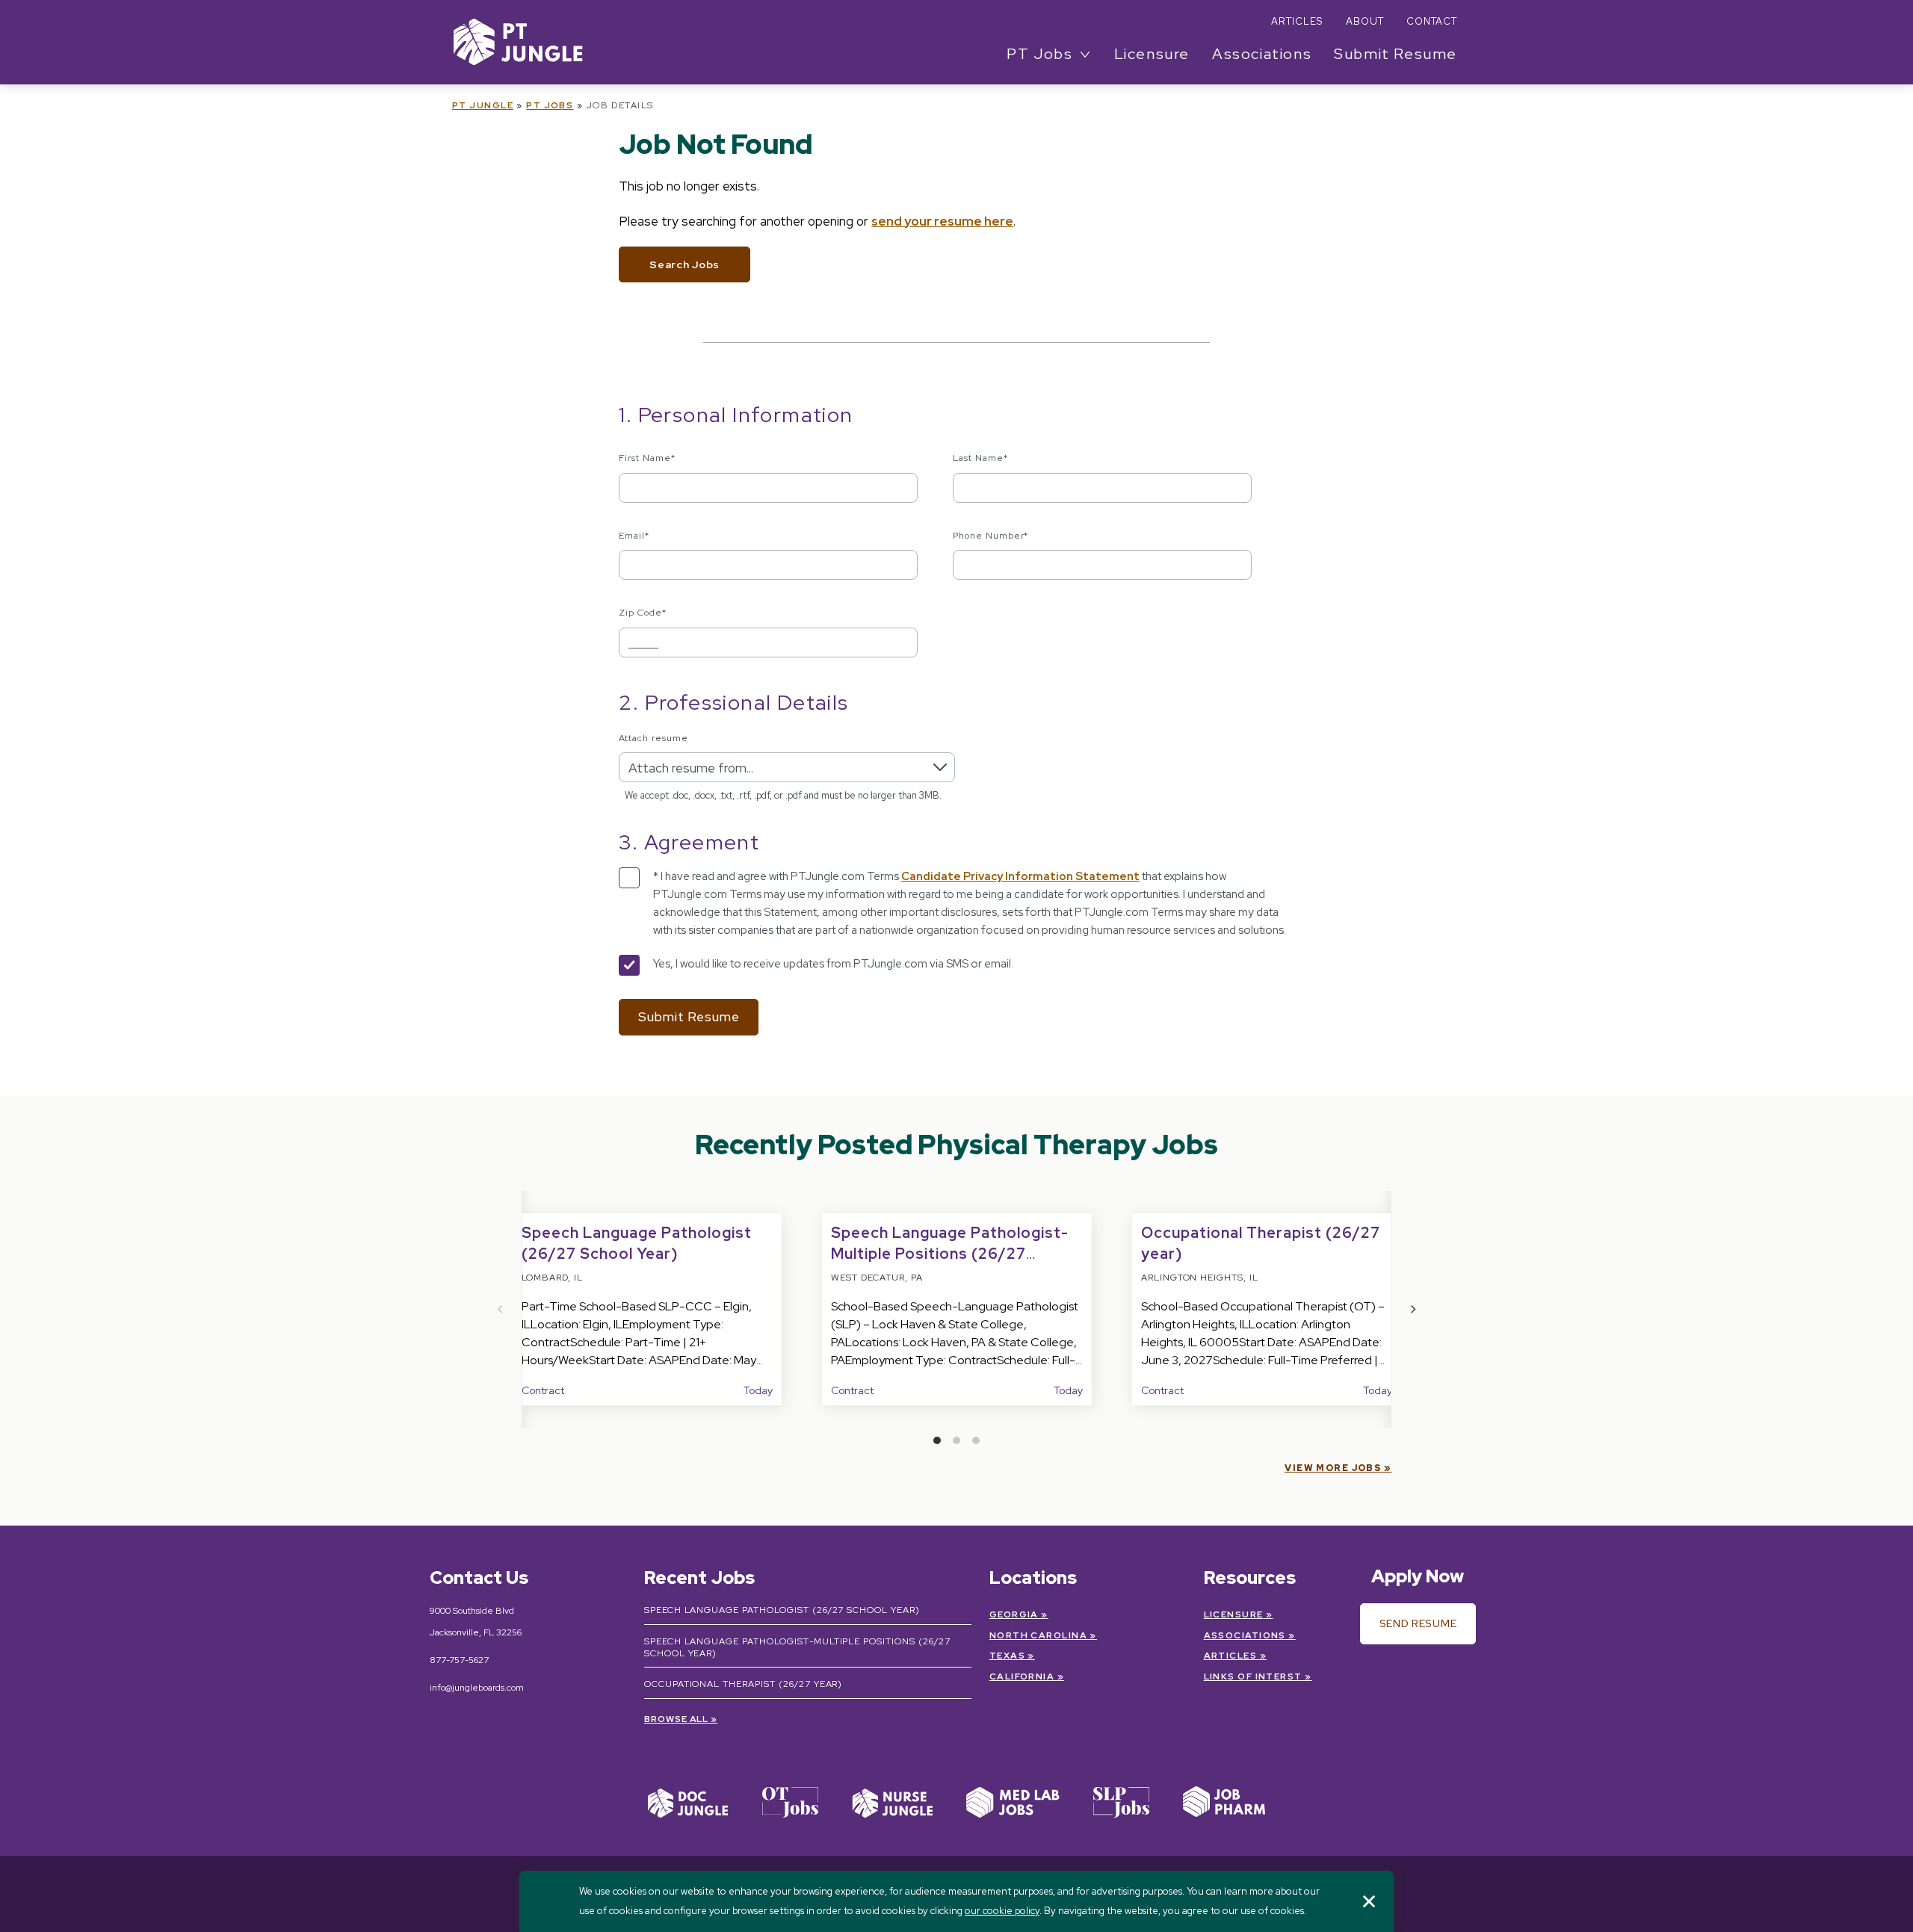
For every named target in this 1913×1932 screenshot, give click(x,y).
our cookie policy (1002, 1911)
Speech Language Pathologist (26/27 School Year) (782, 1610)
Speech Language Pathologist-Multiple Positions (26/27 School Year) (950, 1254)
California (1022, 1676)
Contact (1432, 21)
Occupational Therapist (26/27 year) (744, 1684)
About (1365, 21)
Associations (1262, 54)
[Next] (1412, 1309)
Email (634, 536)
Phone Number (991, 536)
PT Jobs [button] (1039, 54)
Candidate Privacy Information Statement (1020, 876)
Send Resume (1418, 1623)
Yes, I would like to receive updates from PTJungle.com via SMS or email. (833, 964)
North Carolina (1038, 1635)
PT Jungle (483, 105)
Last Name (980, 458)
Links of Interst (1253, 1676)
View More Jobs (1333, 1468)
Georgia (1014, 1614)
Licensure (1152, 54)
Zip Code (643, 613)
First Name (647, 458)
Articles (1297, 21)
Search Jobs (684, 264)
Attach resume (653, 738)
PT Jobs (550, 105)
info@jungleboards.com (477, 1688)
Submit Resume (1396, 54)
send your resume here (942, 221)
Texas (1007, 1656)
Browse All (677, 1719)
